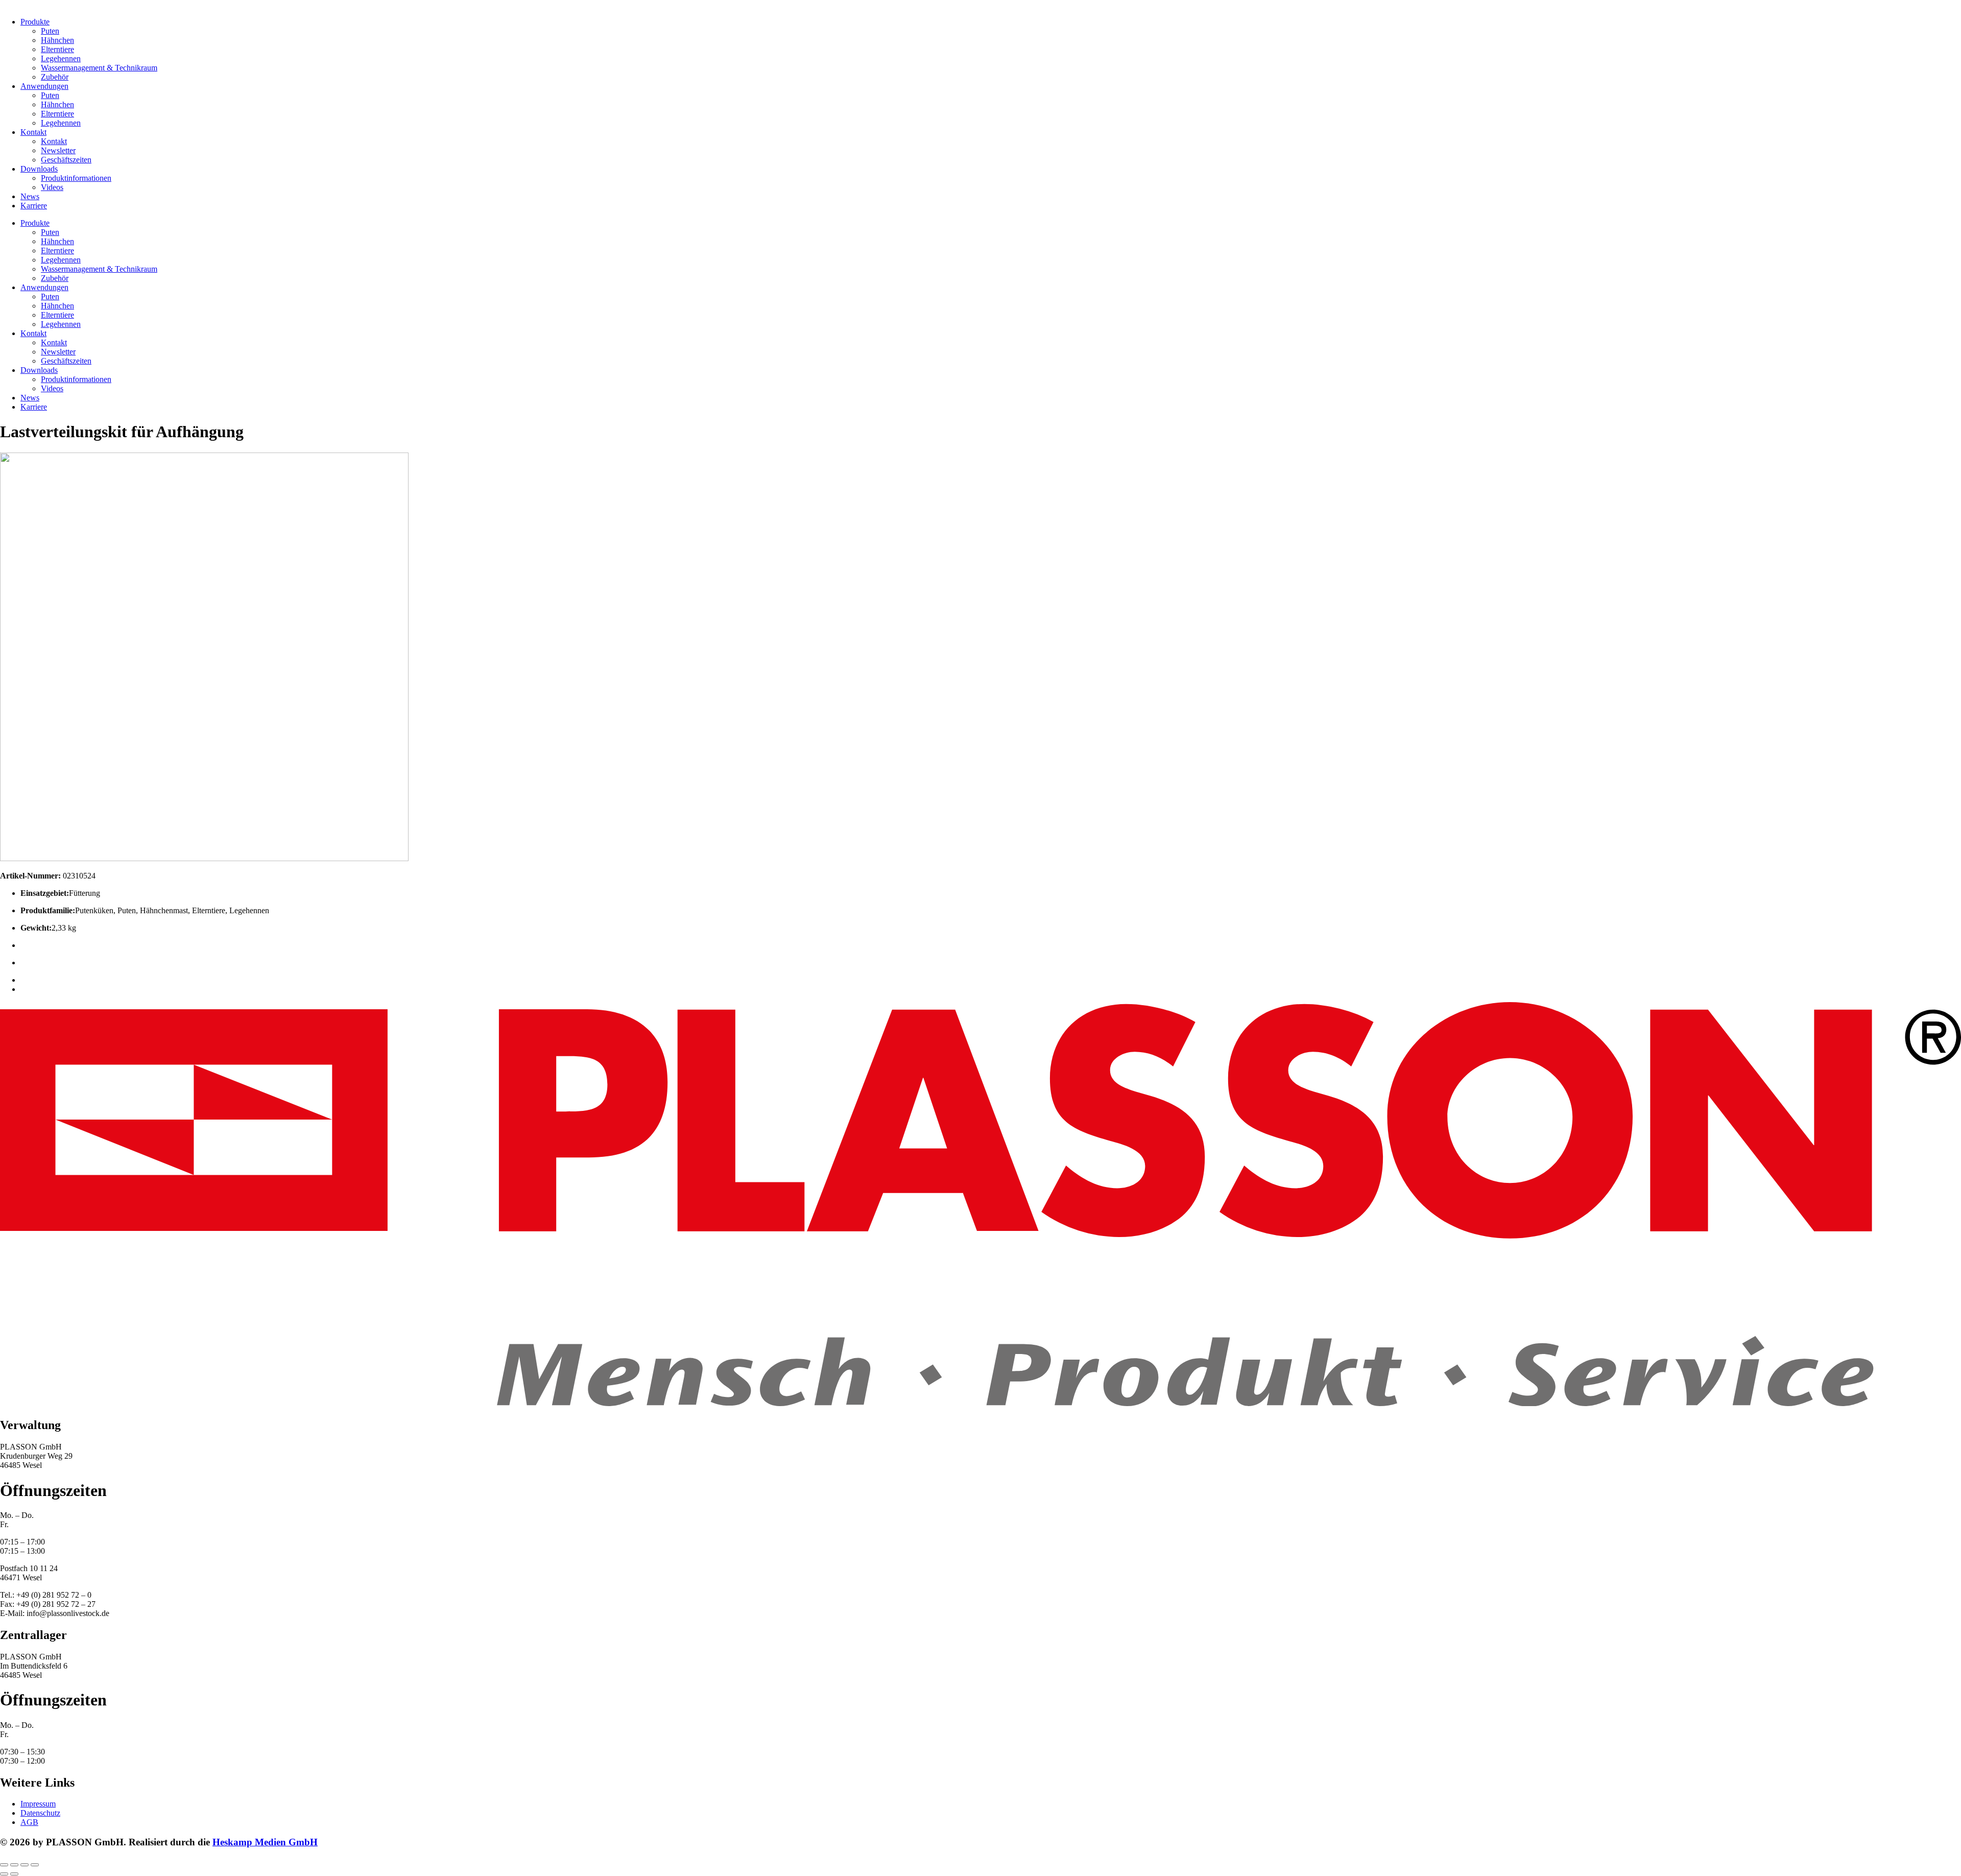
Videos (52, 187)
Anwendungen (44, 86)
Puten (50, 31)
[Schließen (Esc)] (35, 1865)
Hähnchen (57, 40)
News (30, 196)
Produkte (35, 22)
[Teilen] (25, 1865)
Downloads (39, 169)
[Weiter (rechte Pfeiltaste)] (14, 1874)
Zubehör (55, 77)
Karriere (34, 206)
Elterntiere (57, 49)
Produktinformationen (76, 178)
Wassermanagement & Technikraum (99, 68)
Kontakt (33, 132)
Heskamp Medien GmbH (265, 1842)
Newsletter (58, 150)
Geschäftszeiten (66, 160)
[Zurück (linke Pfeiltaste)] (4, 1874)
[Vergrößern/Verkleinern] (4, 1865)
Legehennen (61, 58)
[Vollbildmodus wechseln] (14, 1865)
